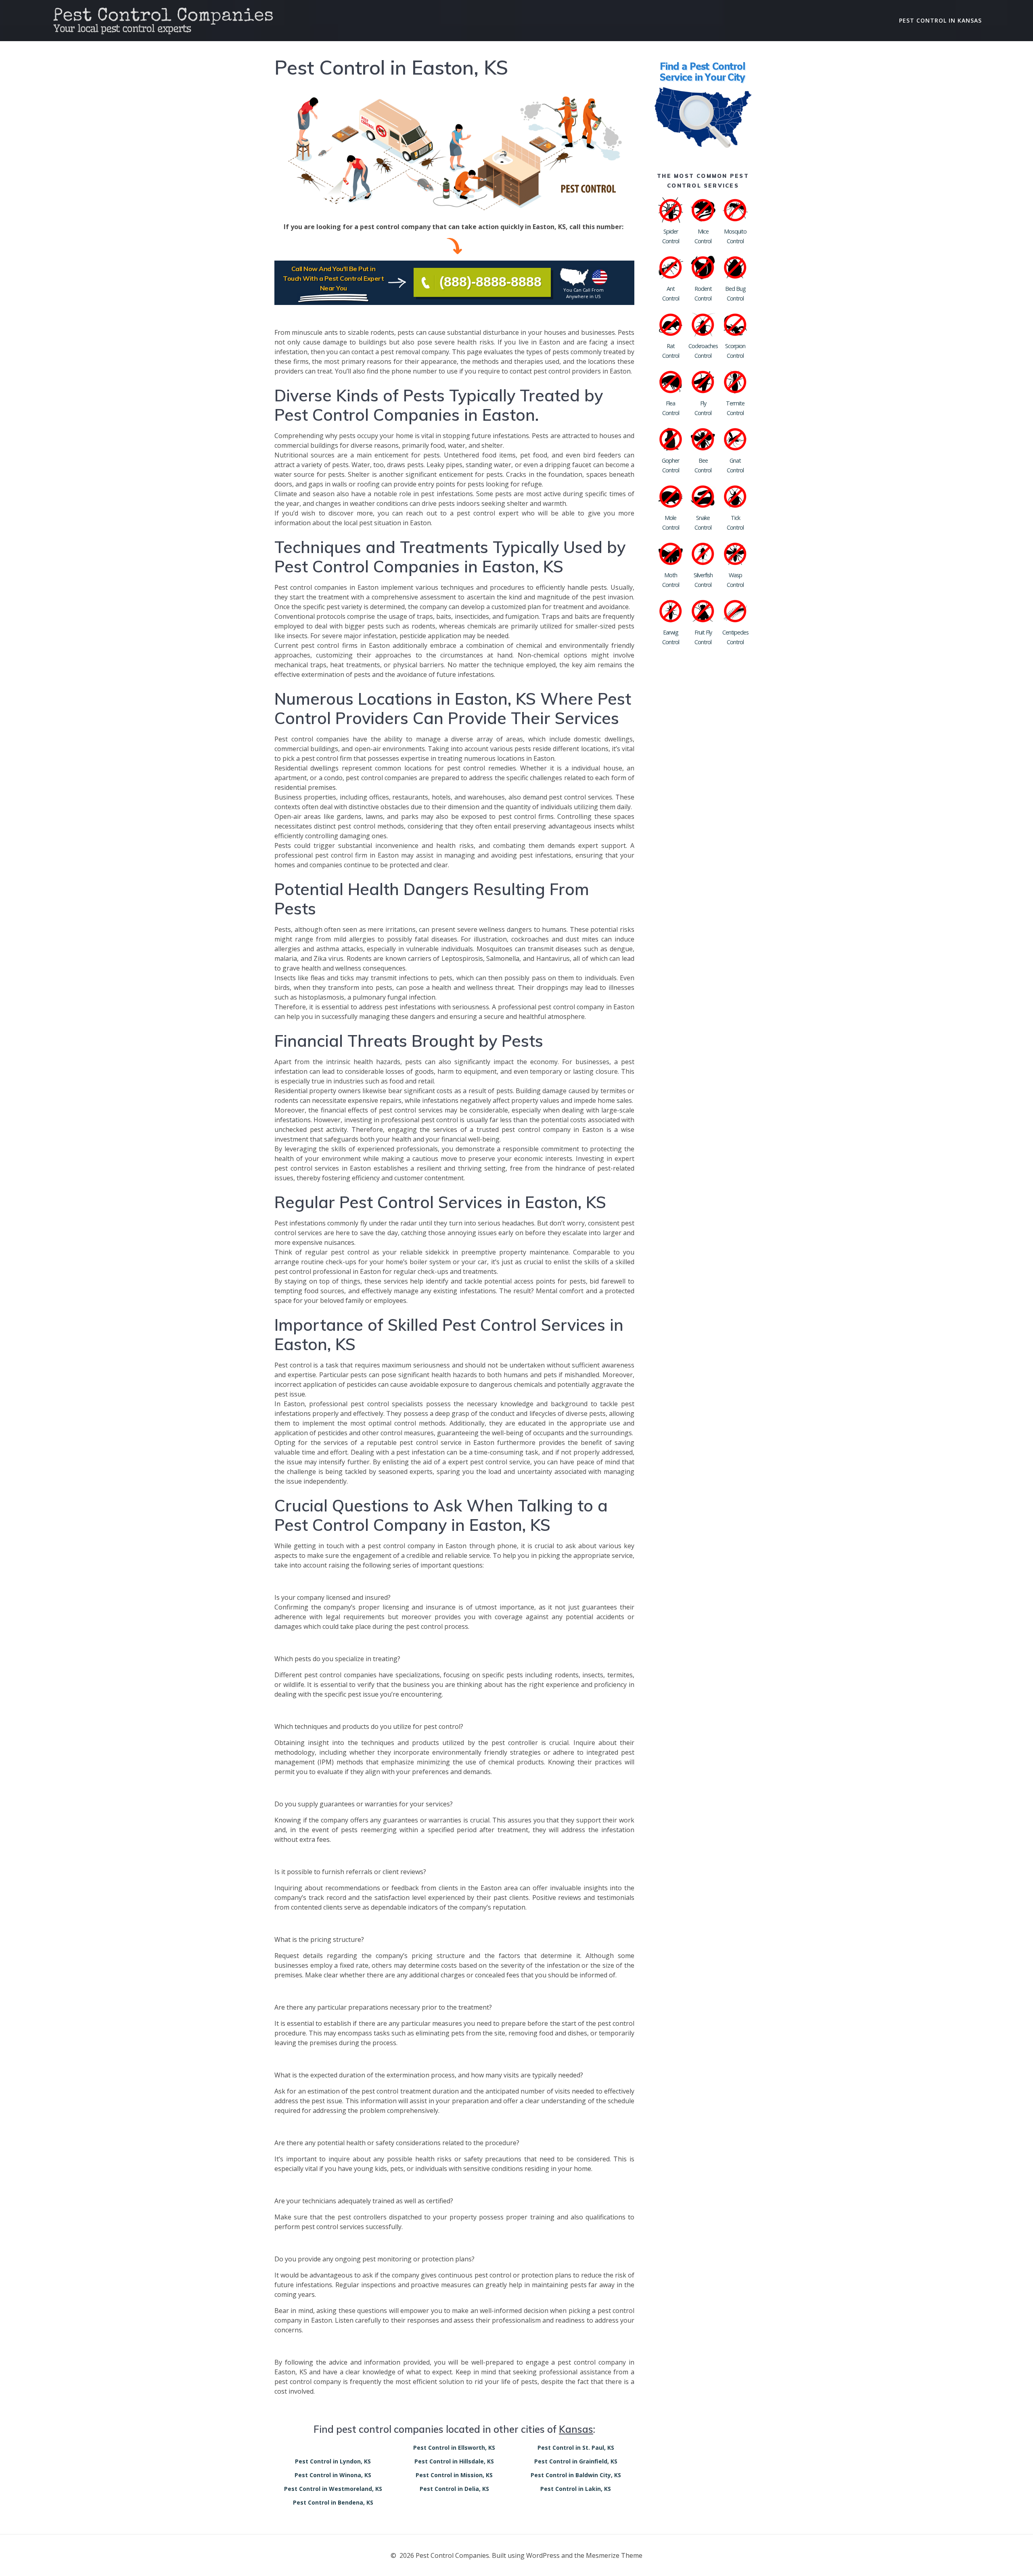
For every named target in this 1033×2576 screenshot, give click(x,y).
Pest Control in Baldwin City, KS (576, 2475)
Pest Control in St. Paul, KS (576, 2448)
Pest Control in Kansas (940, 20)
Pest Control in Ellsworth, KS (454, 2448)
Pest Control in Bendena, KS (333, 2502)
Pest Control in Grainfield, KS (576, 2461)
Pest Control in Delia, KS (454, 2489)
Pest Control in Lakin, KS (576, 2489)
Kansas (576, 2429)
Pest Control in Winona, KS (333, 2475)
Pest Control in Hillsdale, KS (454, 2461)
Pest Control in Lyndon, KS (333, 2461)
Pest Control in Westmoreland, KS (333, 2489)
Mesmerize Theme (614, 2555)
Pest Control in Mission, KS (454, 2475)
